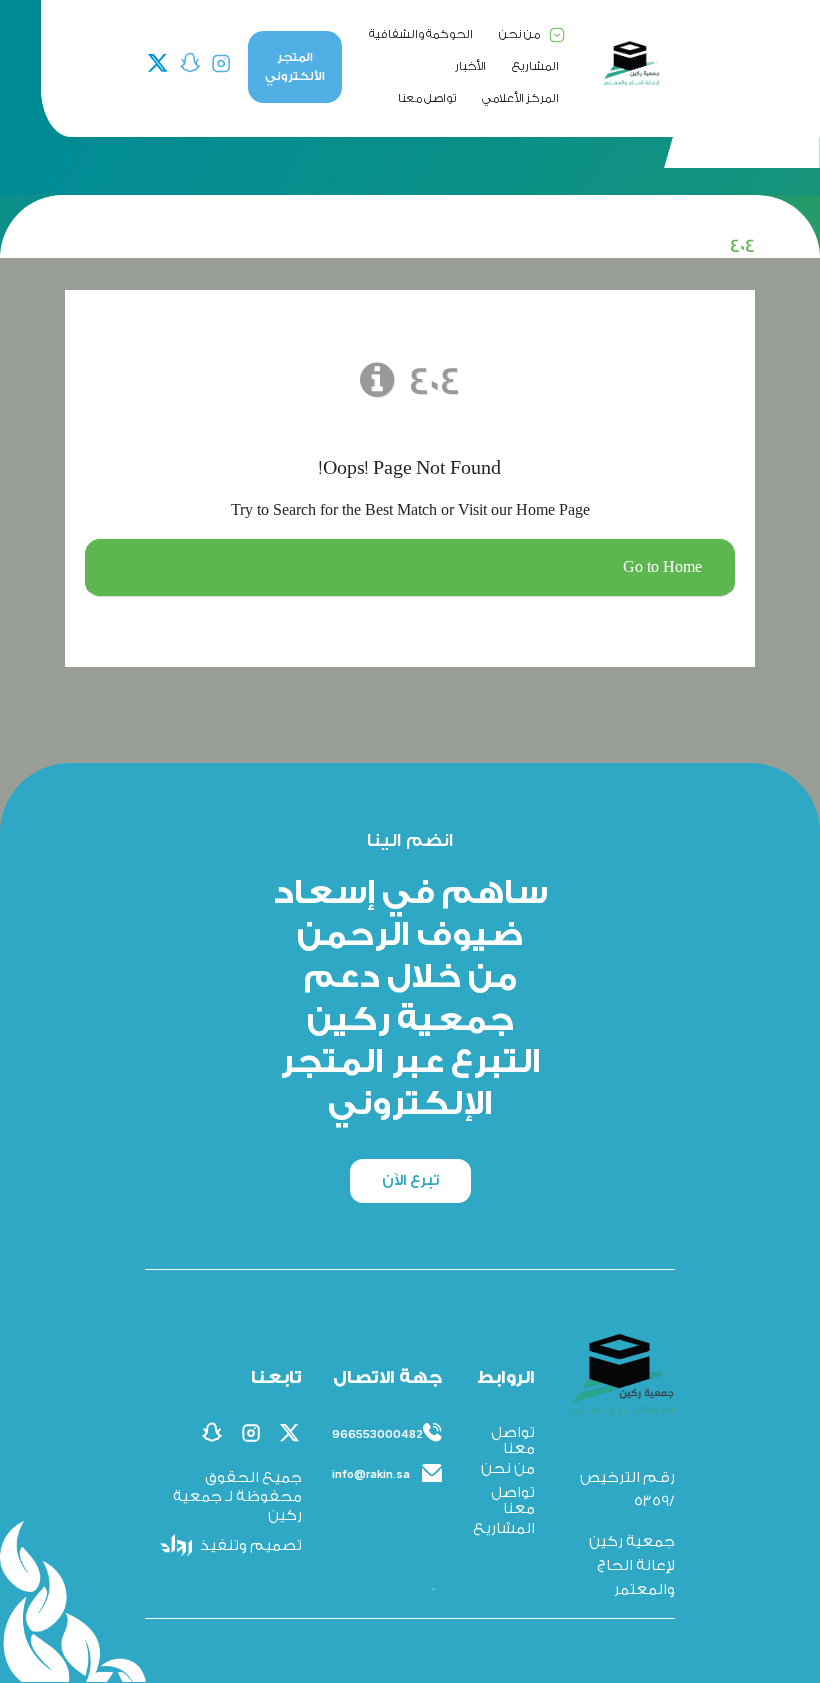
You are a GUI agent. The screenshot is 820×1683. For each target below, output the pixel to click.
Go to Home (662, 567)
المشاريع (535, 66)
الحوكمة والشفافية (421, 34)
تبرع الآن (410, 1180)
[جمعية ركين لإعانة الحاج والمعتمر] (631, 63)
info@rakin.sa (371, 1474)
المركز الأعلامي (520, 98)
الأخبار (470, 66)
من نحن (519, 34)
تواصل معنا (427, 98)
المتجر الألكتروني (295, 66)
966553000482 (377, 1434)
